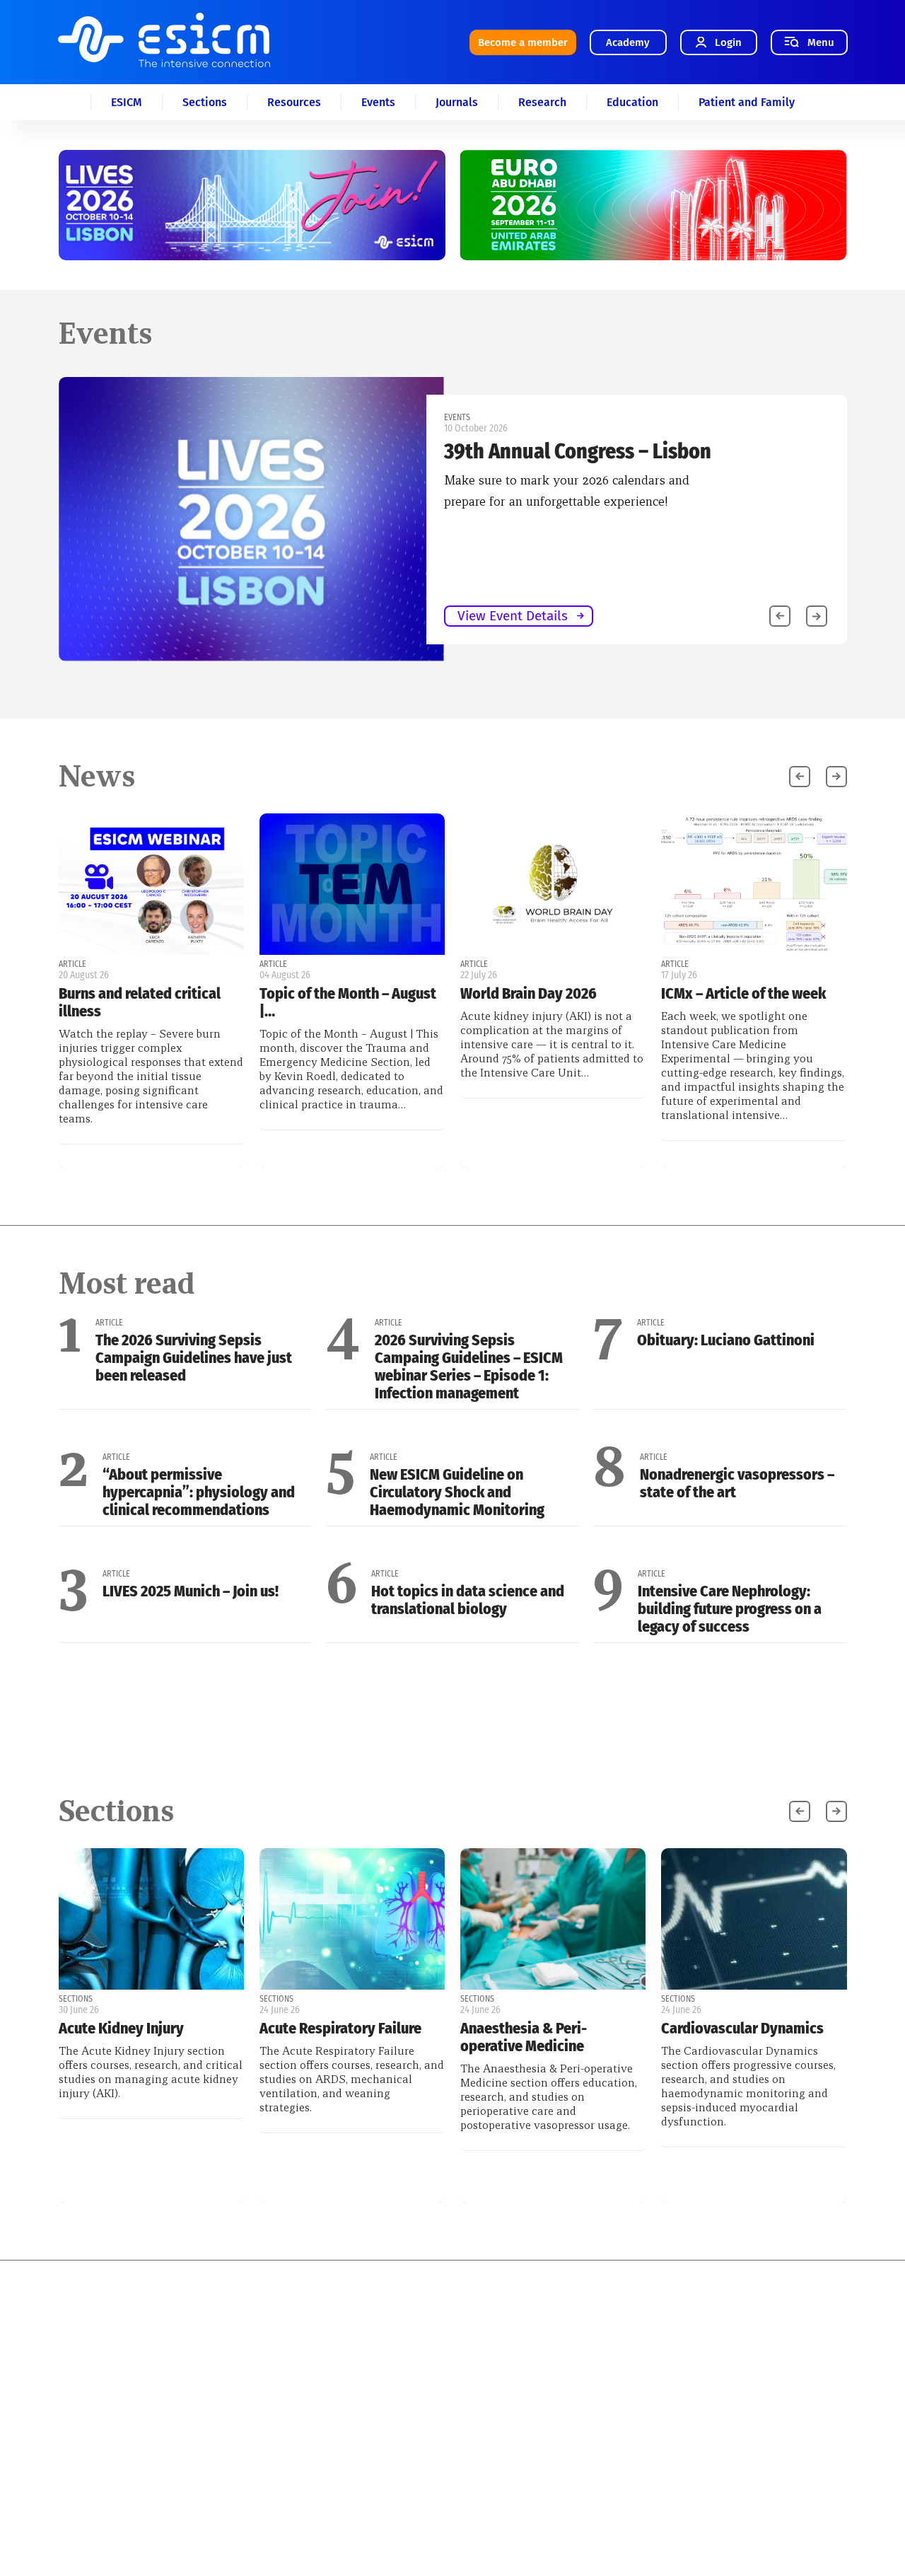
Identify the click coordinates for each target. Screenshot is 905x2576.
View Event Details (513, 616)
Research (542, 102)
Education (632, 102)
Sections (205, 102)
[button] (817, 616)
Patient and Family (747, 102)
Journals (457, 102)
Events (378, 102)
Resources (294, 102)
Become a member (523, 42)
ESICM (127, 102)
